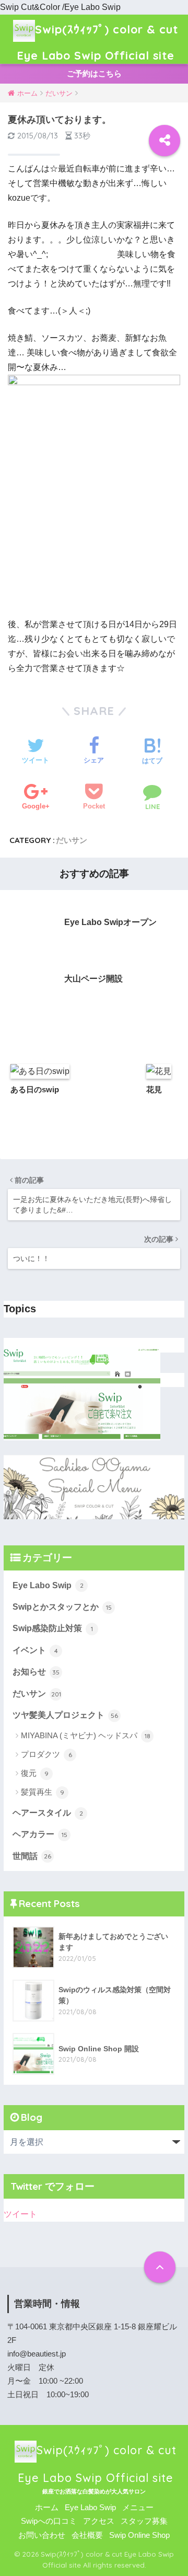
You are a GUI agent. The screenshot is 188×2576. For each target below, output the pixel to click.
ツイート (20, 2214)
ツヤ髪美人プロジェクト (65, 1715)
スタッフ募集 (144, 2521)
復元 (35, 1773)
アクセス (99, 2521)
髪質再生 (43, 1792)
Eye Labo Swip (48, 1585)
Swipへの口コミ (49, 2521)
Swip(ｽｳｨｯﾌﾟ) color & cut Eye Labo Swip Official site (97, 42)
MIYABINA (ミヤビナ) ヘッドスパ (86, 1735)
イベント (35, 1650)
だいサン (72, 840)
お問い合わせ (42, 2535)
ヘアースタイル (48, 1813)
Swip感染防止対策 (53, 1628)
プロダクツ (46, 1754)
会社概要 (87, 2535)
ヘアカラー (40, 1834)
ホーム (47, 2508)
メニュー (138, 2508)
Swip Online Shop (139, 2535)
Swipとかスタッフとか (62, 1607)
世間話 (32, 1856)
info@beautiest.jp (37, 2354)
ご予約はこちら (94, 73)
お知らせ (36, 1672)
